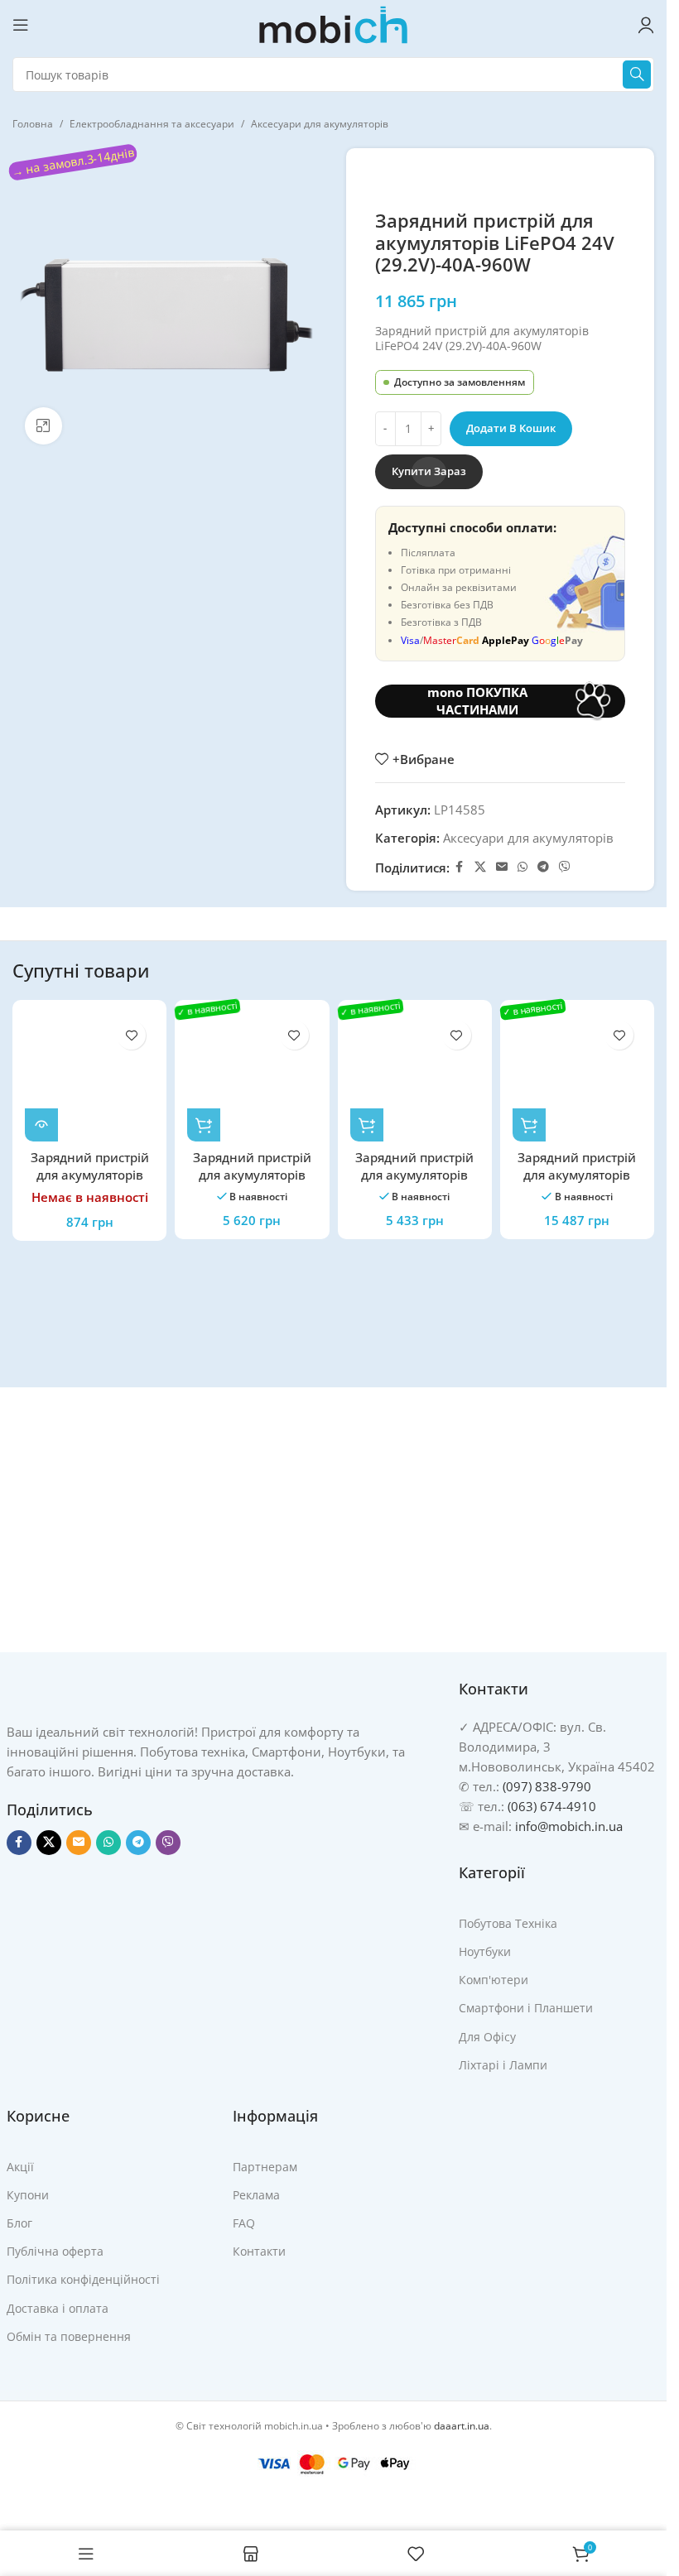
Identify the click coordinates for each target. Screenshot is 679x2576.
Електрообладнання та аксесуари (152, 124)
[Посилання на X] (480, 867)
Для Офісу (487, 2037)
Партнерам (265, 2167)
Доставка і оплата (58, 2308)
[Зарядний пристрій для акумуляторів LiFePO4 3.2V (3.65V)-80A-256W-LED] (577, 1077)
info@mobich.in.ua (569, 1826)
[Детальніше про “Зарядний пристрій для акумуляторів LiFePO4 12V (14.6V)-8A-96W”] (41, 1125)
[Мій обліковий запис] (646, 25)
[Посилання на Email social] (502, 867)
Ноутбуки (485, 1951)
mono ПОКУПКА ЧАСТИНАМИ (477, 701)
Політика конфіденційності (83, 2279)
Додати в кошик (511, 428)
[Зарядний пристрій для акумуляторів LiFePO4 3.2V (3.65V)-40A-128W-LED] (415, 1077)
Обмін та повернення (69, 2336)
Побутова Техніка (508, 1923)
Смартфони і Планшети (526, 2008)
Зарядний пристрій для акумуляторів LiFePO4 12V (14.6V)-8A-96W (90, 1183)
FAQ (244, 2223)
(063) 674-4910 (552, 1806)
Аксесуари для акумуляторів (320, 124)
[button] (204, 1125)
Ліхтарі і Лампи (503, 2065)
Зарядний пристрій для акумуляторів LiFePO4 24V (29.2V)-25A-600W (252, 1183)
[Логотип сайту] (334, 23)
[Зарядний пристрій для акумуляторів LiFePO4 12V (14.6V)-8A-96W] (89, 1077)
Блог (19, 2223)
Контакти (259, 2251)
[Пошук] (637, 74)
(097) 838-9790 (547, 1786)
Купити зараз (429, 471)
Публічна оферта (55, 2251)
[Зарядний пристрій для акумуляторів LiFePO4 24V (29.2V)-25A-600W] (252, 1077)
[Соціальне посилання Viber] (565, 867)
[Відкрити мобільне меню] (21, 25)
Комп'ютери (494, 1980)
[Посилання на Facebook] (460, 867)
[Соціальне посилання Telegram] (543, 867)
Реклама (256, 2195)
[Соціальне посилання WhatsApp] (522, 867)
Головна (33, 124)
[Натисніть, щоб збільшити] (43, 426)
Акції (20, 2167)
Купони (28, 2195)
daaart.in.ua (462, 2426)
